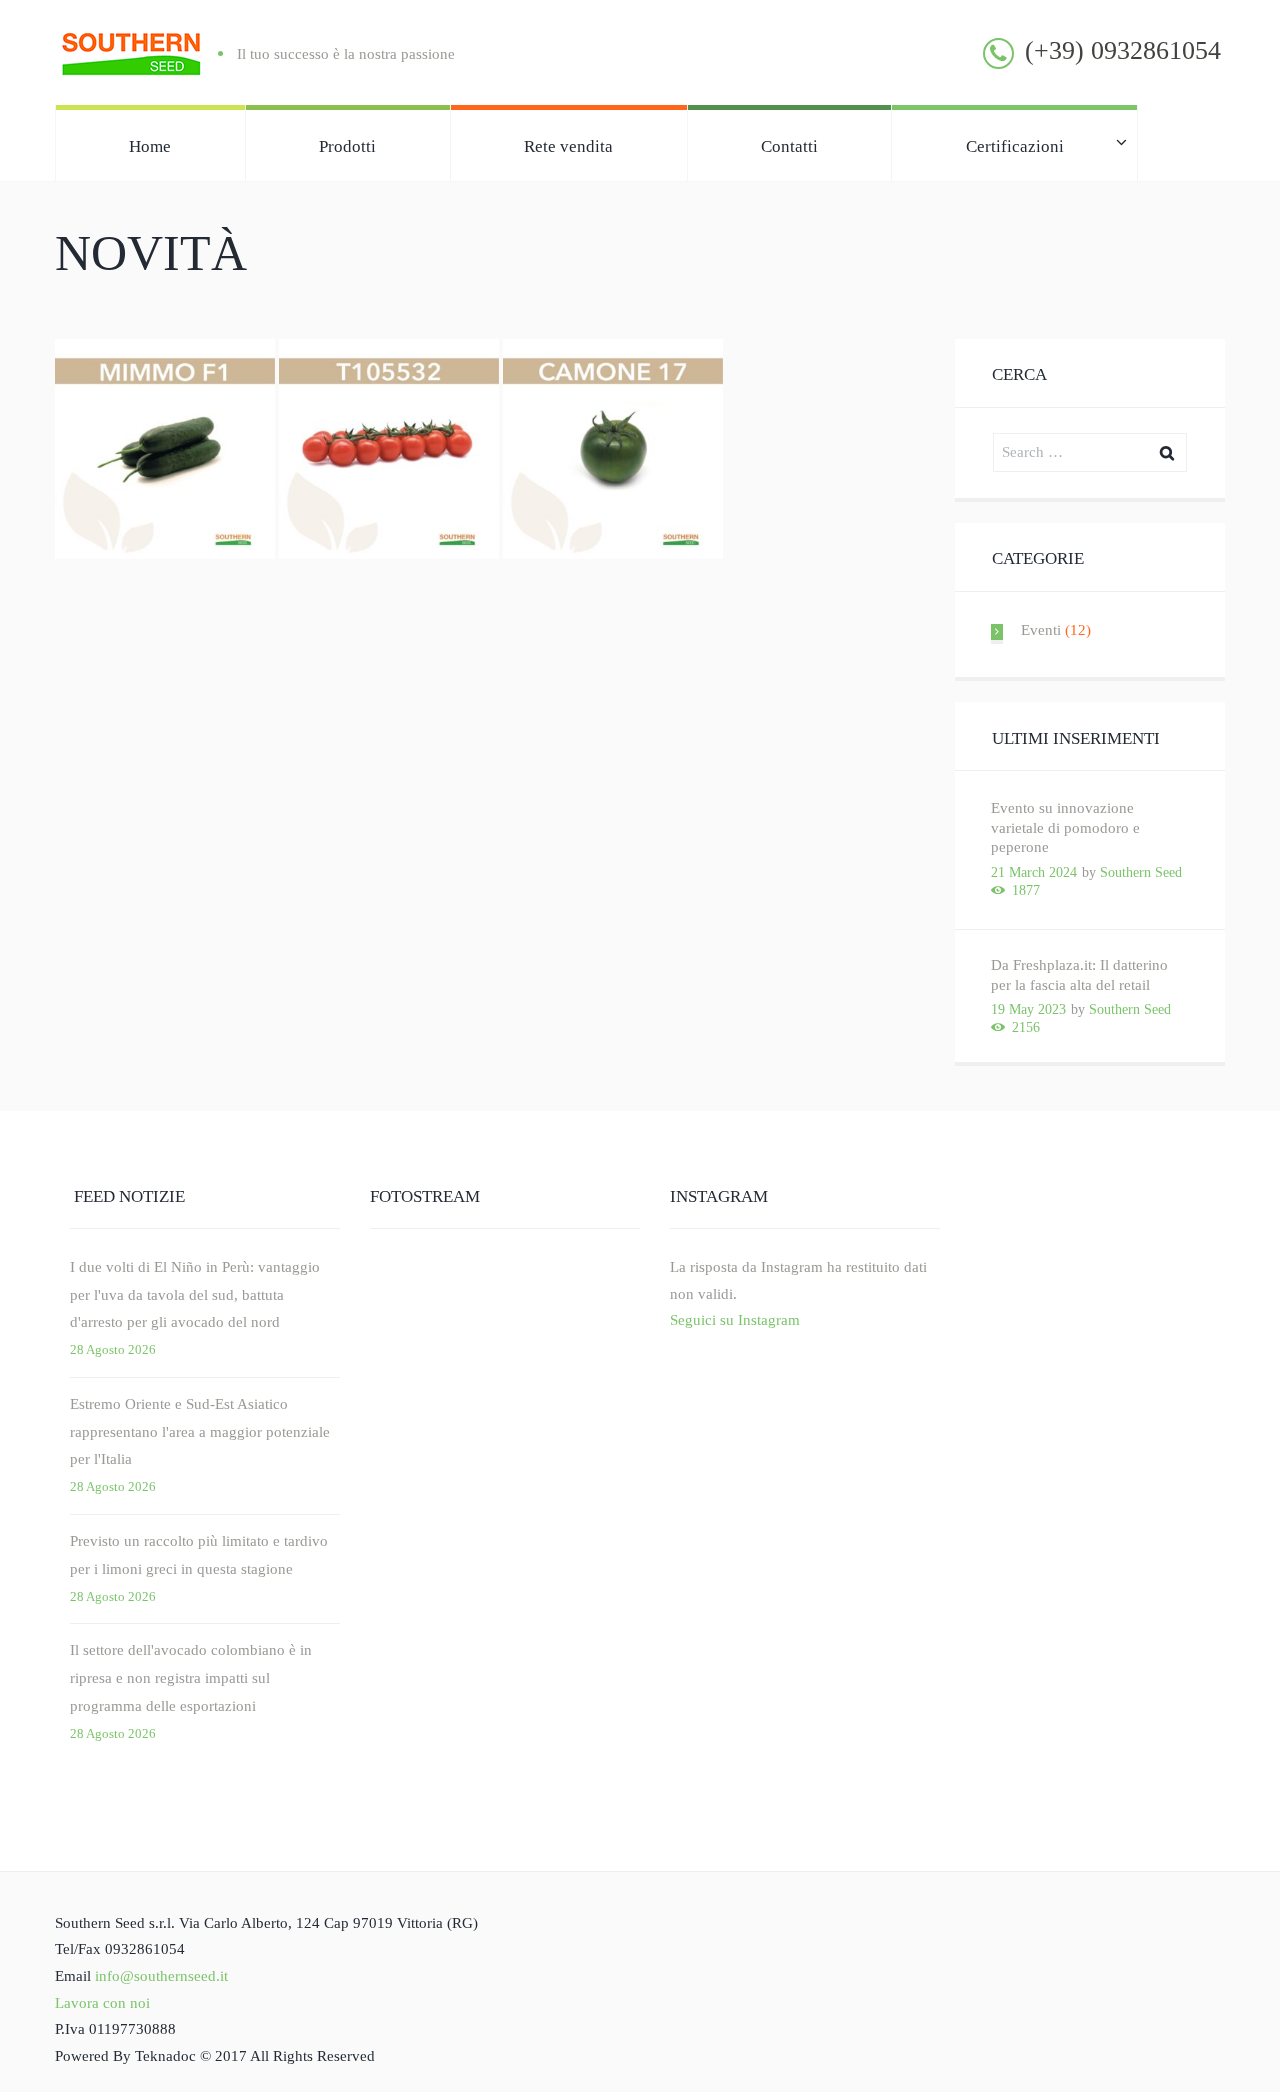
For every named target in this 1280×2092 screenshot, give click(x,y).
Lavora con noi (102, 2003)
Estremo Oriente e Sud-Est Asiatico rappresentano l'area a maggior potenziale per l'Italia (200, 1431)
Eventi (1041, 630)
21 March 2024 (1034, 872)
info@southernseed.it (161, 1976)
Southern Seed (1141, 872)
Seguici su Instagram (735, 1320)
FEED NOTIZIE (129, 1196)
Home (150, 146)
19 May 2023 (1028, 1009)
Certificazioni (1015, 146)
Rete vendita (568, 146)
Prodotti (347, 146)
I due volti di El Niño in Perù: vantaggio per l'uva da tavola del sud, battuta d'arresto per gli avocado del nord (195, 1294)
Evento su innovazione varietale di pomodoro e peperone (1065, 827)
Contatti (789, 146)
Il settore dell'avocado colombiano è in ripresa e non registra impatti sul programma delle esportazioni (191, 1677)
